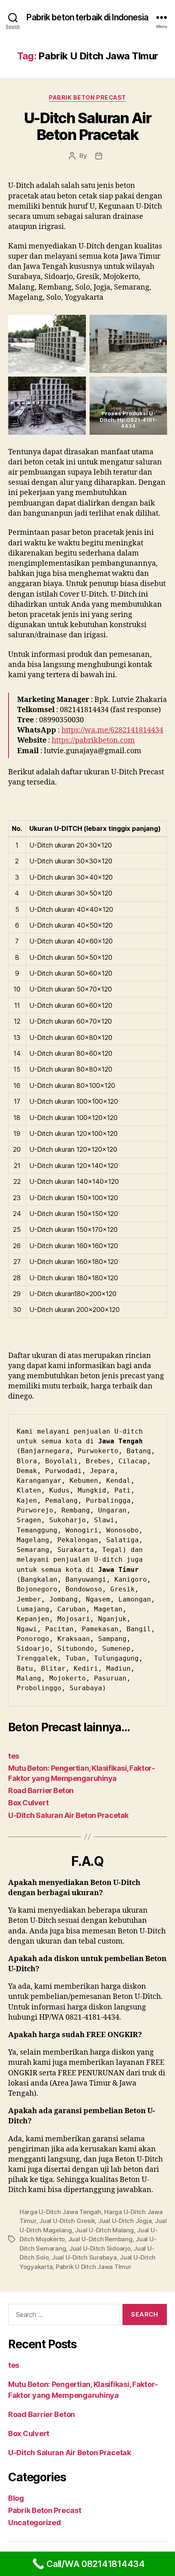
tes (14, 1756)
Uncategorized (35, 2523)
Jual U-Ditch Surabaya (84, 2257)
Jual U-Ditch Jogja (125, 2221)
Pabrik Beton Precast (87, 97)
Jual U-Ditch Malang (104, 2230)
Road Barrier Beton (41, 1790)
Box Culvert (28, 1803)
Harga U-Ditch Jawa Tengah (60, 2212)
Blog (16, 2498)
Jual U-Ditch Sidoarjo (100, 2248)
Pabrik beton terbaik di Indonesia (87, 17)
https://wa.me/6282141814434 (112, 730)
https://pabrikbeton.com (93, 740)
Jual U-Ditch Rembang (100, 2239)
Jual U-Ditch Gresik (67, 2221)
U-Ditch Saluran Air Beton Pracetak (88, 126)
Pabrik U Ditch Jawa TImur (94, 2267)
